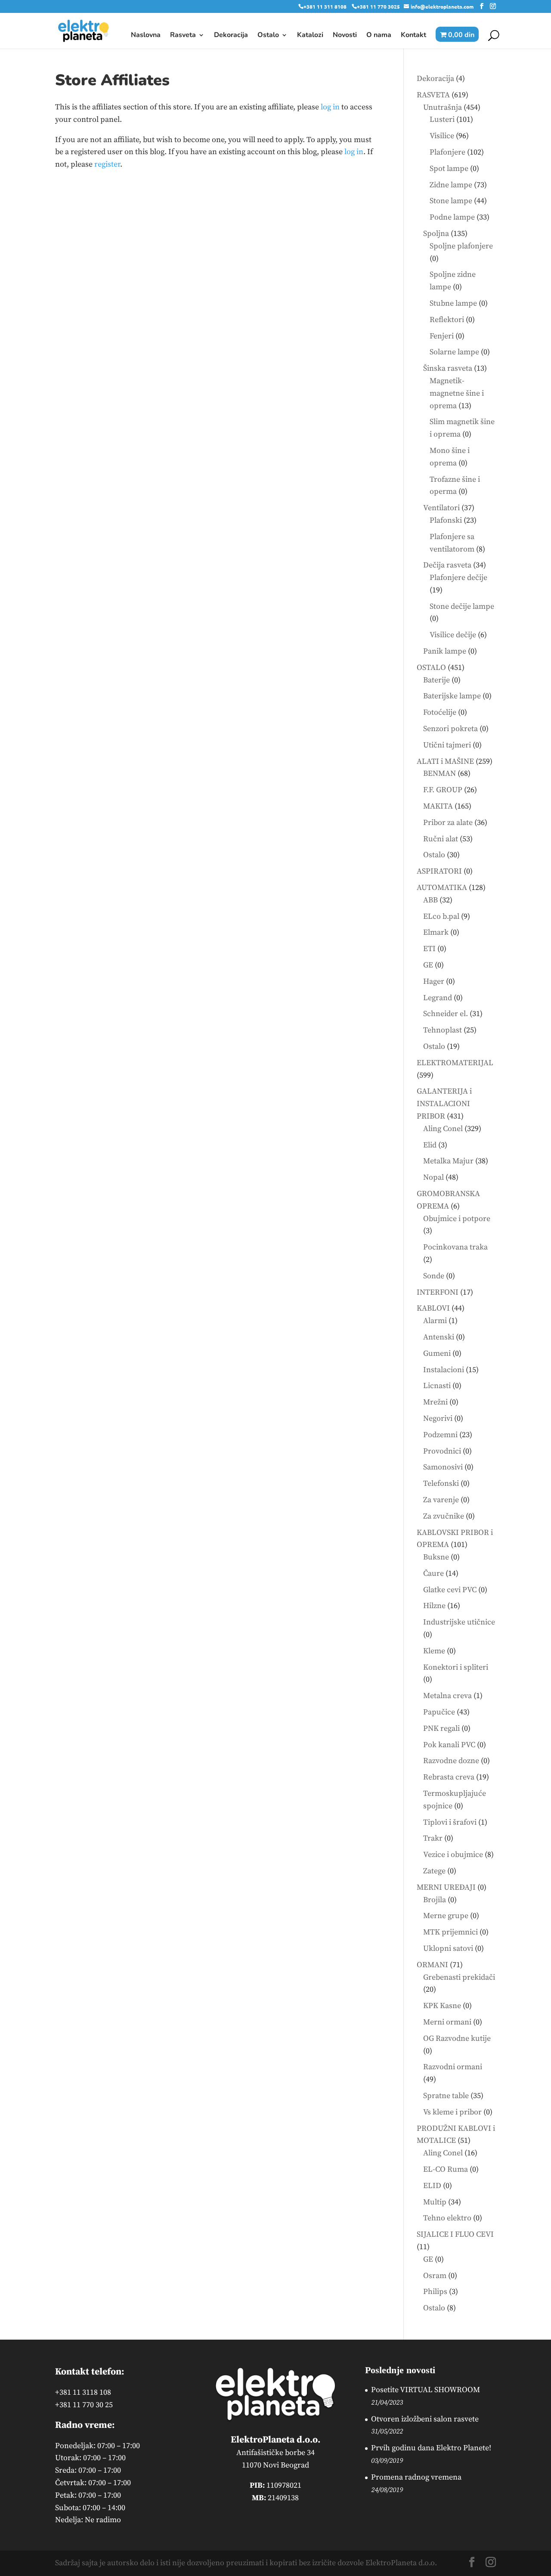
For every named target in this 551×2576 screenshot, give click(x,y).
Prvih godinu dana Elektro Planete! (431, 2448)
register (107, 164)
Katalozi (310, 36)
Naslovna (146, 36)
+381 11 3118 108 (83, 2392)
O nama (379, 36)
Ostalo (268, 36)
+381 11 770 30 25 (84, 2405)
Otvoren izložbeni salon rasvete (425, 2419)
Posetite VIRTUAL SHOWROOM (426, 2390)
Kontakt (413, 36)
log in (330, 107)
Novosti (345, 36)
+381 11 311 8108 (325, 6)
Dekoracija (231, 36)
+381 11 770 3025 (378, 6)
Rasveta (183, 36)
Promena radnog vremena (416, 2477)
